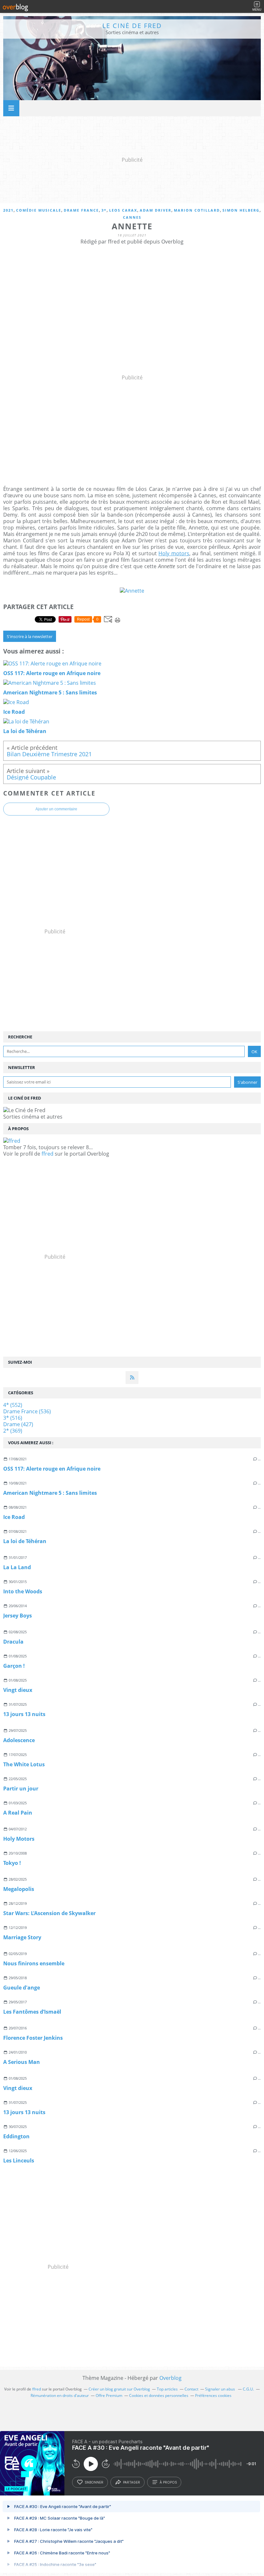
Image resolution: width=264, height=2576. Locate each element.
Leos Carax (123, 210)
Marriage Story (22, 1937)
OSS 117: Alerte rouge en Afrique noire (52, 1469)
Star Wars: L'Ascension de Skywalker (49, 1913)
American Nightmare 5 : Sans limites (50, 1493)
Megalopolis (19, 1889)
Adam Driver (156, 210)
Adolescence (19, 1740)
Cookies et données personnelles (159, 2395)
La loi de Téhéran (25, 1541)
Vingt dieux (18, 1690)
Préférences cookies (213, 2395)
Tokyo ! (12, 1863)
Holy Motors (19, 1839)
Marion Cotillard (197, 210)
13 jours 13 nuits (24, 1714)
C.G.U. (248, 2389)
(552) (13, 1405)
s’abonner (94, 2482)
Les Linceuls (19, 2161)
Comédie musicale (39, 210)
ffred (47, 1154)
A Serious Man (22, 2062)
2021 (8, 210)
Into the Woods (23, 1591)
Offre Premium (109, 2395)
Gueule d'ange (22, 1988)
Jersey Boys (18, 1616)
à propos (168, 2482)
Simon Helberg (241, 210)
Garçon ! (14, 1666)
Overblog (170, 2378)
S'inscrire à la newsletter (30, 636)
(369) (13, 1431)
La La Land (17, 1567)
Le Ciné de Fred (132, 26)
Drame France (81, 210)
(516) (13, 1418)
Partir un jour (21, 1789)
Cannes (132, 217)
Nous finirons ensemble (34, 1963)
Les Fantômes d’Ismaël (32, 2012)
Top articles (167, 2389)
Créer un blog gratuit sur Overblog (119, 2389)
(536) (27, 1411)
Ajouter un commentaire (56, 809)
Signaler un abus (221, 2389)
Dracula (13, 1642)
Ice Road (14, 1517)
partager (132, 2482)
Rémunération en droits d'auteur (60, 2395)
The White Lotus (24, 1764)
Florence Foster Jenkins (33, 2038)
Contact (191, 2389)
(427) (18, 1424)
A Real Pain (18, 1813)
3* (104, 210)
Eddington (16, 2136)
